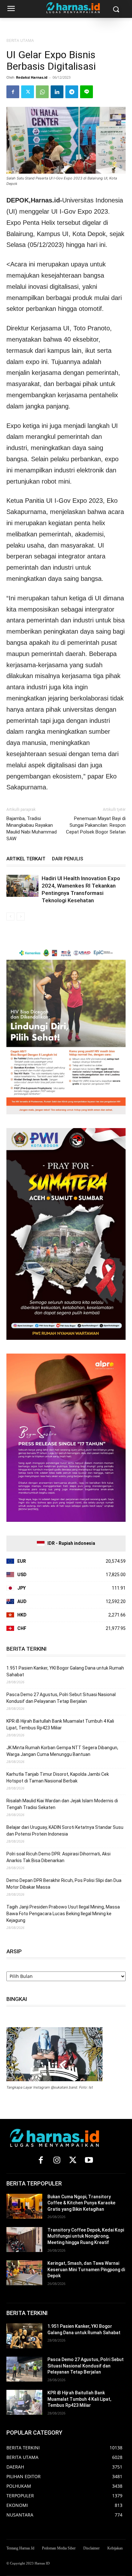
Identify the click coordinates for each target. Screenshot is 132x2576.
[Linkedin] (57, 92)
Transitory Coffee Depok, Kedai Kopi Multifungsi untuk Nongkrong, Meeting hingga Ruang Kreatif (86, 2236)
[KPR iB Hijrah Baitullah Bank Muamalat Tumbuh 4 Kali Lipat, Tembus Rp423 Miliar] (24, 2402)
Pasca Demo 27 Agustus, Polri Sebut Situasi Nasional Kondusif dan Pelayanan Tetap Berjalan (61, 1698)
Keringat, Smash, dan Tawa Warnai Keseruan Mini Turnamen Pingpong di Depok (86, 2269)
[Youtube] (89, 2161)
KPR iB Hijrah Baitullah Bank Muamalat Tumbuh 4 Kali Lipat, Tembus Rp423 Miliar (60, 1724)
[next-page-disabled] (21, 917)
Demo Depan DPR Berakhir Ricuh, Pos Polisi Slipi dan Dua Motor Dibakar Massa (64, 1884)
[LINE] (87, 92)
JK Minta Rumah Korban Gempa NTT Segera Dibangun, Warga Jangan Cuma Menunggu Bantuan (62, 1751)
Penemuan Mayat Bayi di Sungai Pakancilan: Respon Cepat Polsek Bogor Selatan (96, 825)
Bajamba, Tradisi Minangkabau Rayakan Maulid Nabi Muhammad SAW (32, 829)
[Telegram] (72, 92)
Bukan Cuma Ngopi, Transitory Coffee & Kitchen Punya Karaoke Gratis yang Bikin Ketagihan (81, 2203)
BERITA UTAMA (20, 40)
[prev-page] (10, 917)
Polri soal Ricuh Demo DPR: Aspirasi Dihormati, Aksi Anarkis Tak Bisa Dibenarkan (58, 1857)
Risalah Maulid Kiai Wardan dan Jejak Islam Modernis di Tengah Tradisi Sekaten (62, 1804)
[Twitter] (28, 92)
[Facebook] (13, 92)
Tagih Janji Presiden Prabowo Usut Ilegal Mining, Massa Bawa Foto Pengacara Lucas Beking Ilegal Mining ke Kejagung (63, 1914)
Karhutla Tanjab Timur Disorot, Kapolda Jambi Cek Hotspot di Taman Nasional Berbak (58, 1778)
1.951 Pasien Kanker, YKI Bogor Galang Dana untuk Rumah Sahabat (65, 1671)
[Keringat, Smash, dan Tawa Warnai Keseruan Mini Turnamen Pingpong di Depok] (24, 2273)
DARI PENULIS (68, 859)
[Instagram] (57, 2161)
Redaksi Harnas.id (32, 77)
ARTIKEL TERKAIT (26, 859)
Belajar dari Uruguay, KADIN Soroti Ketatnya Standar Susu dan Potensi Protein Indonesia (65, 1831)
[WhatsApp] (42, 92)
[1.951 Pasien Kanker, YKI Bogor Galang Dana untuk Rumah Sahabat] (24, 2336)
